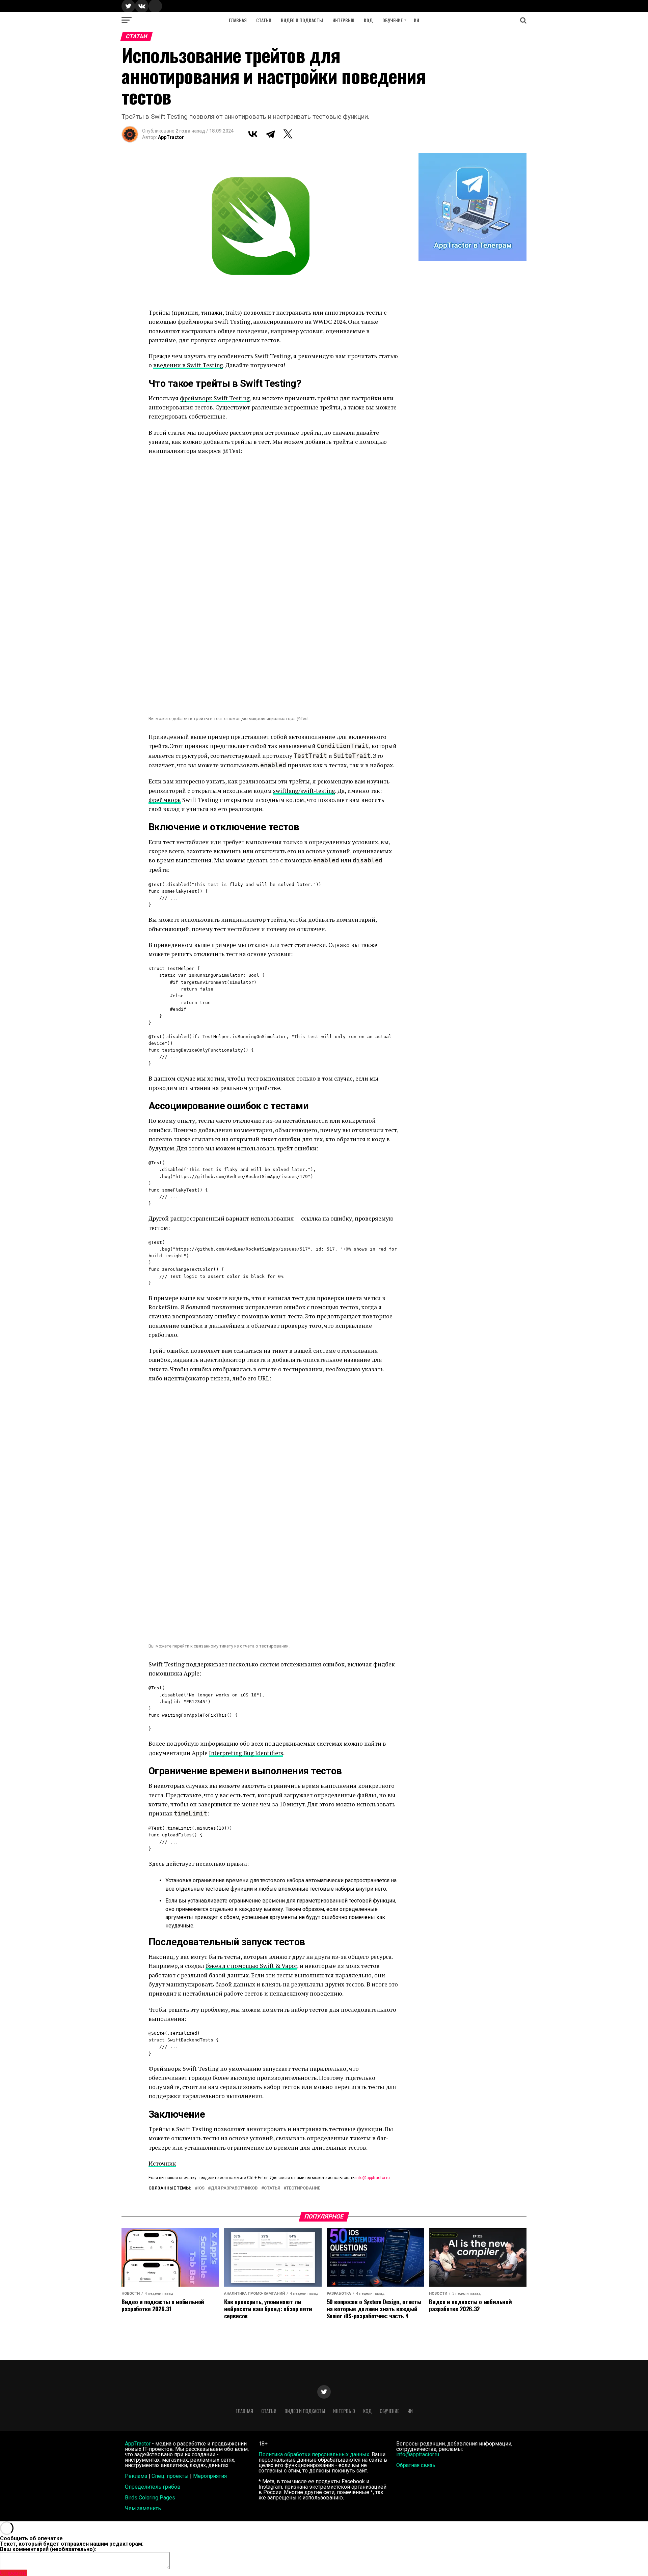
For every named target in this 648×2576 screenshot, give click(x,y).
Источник (162, 2163)
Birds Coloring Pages (150, 2498)
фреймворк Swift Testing (215, 398)
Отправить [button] (13, 2573)
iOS (201, 2188)
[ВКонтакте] (253, 134)
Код (368, 20)
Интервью (343, 20)
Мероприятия (210, 2476)
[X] (288, 134)
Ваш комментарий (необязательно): (48, 2549)
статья (272, 2188)
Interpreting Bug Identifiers (246, 1753)
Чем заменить (143, 2508)
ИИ (416, 20)
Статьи (264, 20)
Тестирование (303, 2188)
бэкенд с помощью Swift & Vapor (251, 1966)
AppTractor (171, 137)
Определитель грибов (153, 2487)
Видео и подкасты (302, 20)
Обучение (393, 20)
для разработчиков (234, 2188)
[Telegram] (270, 134)
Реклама (136, 2476)
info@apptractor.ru (373, 2178)
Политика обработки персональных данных (314, 2454)
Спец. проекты (170, 2476)
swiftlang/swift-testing (304, 791)
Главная (238, 20)
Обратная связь (416, 2465)
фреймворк (165, 800)
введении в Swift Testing (188, 365)
